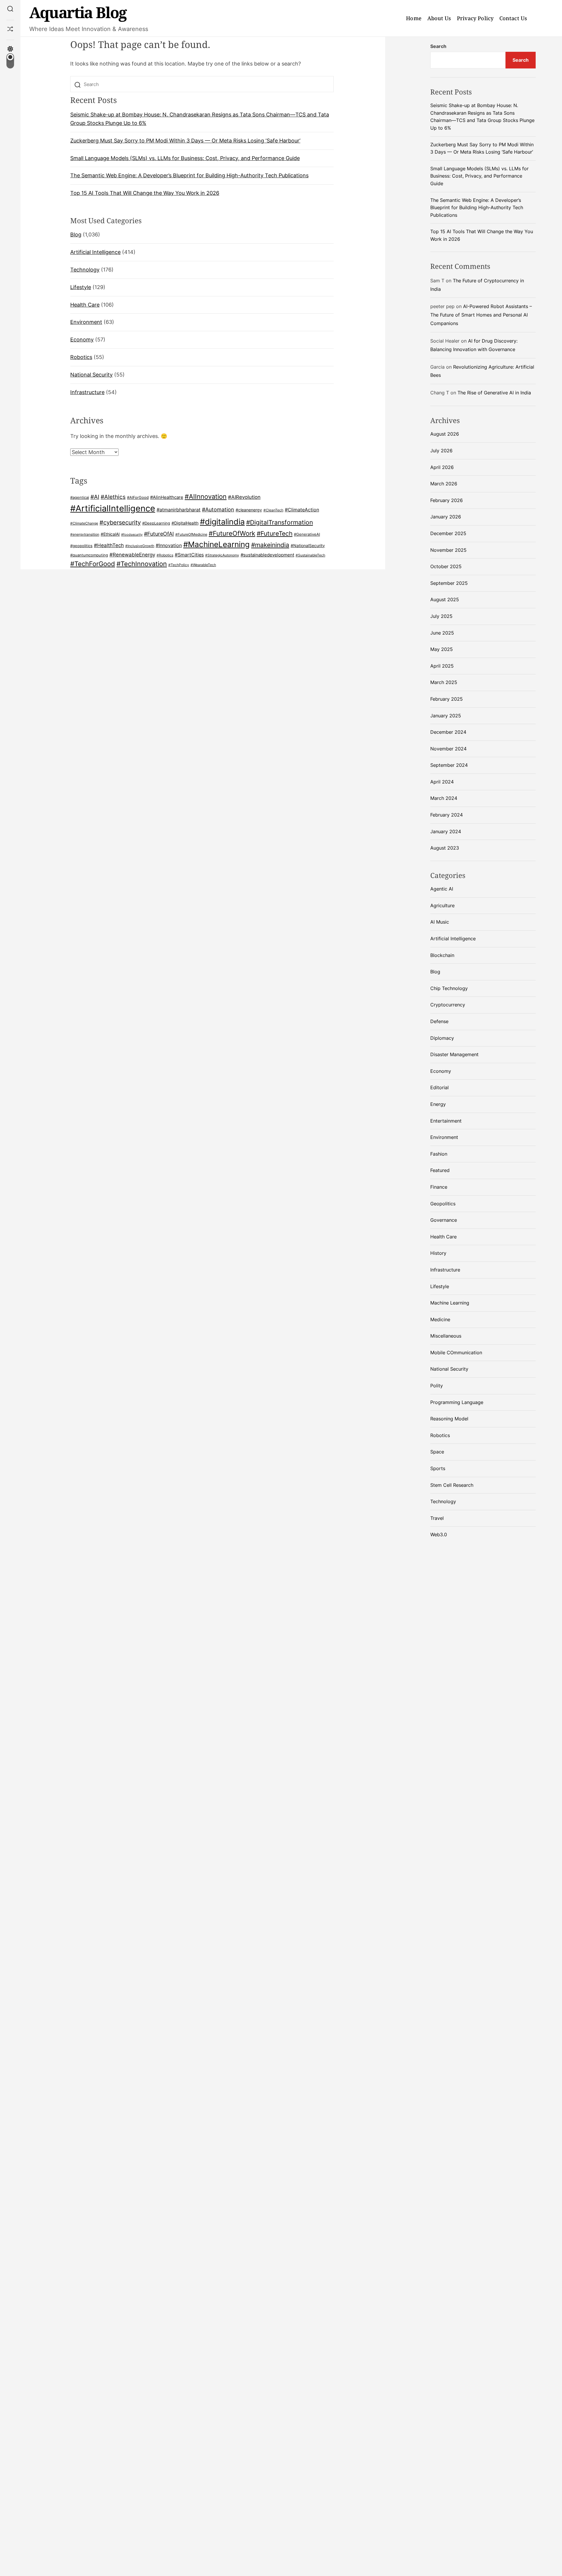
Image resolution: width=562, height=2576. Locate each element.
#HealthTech (109, 545)
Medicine (440, 1319)
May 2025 (442, 649)
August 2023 (445, 848)
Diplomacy (442, 1038)
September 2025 (449, 583)
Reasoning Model (449, 1419)
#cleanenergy (249, 510)
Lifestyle (81, 287)
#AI (95, 497)
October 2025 (446, 566)
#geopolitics (81, 546)
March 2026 (444, 484)
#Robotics (165, 555)
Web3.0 (439, 1534)
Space (437, 1452)
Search (438, 46)
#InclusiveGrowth (140, 546)
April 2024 (442, 782)
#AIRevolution (244, 497)
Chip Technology (449, 988)
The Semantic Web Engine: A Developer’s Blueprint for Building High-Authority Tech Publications (189, 176)
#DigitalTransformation (280, 522)
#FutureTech (275, 533)
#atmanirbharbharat (179, 510)
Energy (438, 1104)
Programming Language (457, 1402)
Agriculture (442, 905)
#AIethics (113, 497)
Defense (439, 1021)
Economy (82, 340)
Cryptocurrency (448, 1005)
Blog (76, 235)
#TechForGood (93, 564)
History (438, 1253)
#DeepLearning (156, 523)
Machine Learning (450, 1303)
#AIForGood (138, 497)
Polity (437, 1386)
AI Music (440, 922)
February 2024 (447, 815)
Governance (444, 1220)
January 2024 (446, 831)
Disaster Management (454, 1054)
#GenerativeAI (307, 534)
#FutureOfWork (232, 533)
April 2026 (442, 467)
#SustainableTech (310, 555)
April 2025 (442, 666)
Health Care (85, 305)
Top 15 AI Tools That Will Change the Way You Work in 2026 (145, 193)
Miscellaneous (446, 1336)
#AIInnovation (206, 496)
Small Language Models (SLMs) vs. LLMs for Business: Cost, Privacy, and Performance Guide (185, 158)
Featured (440, 1170)
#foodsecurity (132, 535)
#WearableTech (203, 565)
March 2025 (444, 682)
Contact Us (513, 18)
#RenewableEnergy (132, 555)
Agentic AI (442, 889)
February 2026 (447, 500)
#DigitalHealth (185, 523)
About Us (439, 18)
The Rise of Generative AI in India (494, 393)
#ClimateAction (302, 510)
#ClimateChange (84, 523)
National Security (91, 375)
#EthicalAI (110, 534)
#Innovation (169, 545)
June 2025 (442, 633)
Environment (86, 322)
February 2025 (447, 699)
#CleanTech (273, 510)
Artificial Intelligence (95, 252)
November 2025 (448, 550)
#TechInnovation (142, 564)
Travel (437, 1518)
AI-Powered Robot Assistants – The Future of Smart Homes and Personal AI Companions (481, 315)
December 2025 (448, 533)
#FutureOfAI (159, 534)
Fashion (439, 1154)
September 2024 (449, 765)
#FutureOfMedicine (191, 534)
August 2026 (445, 434)
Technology (85, 270)
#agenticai (80, 497)
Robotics (81, 357)
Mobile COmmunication (456, 1353)
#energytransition (85, 535)
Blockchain (442, 955)
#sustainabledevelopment (267, 555)
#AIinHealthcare (167, 497)
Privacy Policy (475, 18)
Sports (438, 1468)
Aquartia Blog (78, 12)
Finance (439, 1187)
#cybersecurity (120, 523)
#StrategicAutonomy (222, 555)
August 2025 (445, 599)
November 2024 (448, 749)
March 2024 (444, 798)
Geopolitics (443, 1204)
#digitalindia (222, 522)
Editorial (440, 1087)
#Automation (218, 509)
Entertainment (446, 1121)
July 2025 (441, 616)
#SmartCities (189, 555)
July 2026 (441, 451)
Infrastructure (87, 392)
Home (414, 18)
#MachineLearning (216, 544)
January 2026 (446, 517)
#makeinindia (270, 545)
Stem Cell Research (452, 1485)
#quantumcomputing (89, 555)
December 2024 (448, 732)
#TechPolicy (179, 565)
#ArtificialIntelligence (113, 508)
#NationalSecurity (308, 545)
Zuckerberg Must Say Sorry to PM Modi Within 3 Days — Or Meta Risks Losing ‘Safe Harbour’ (185, 141)
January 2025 (446, 716)
